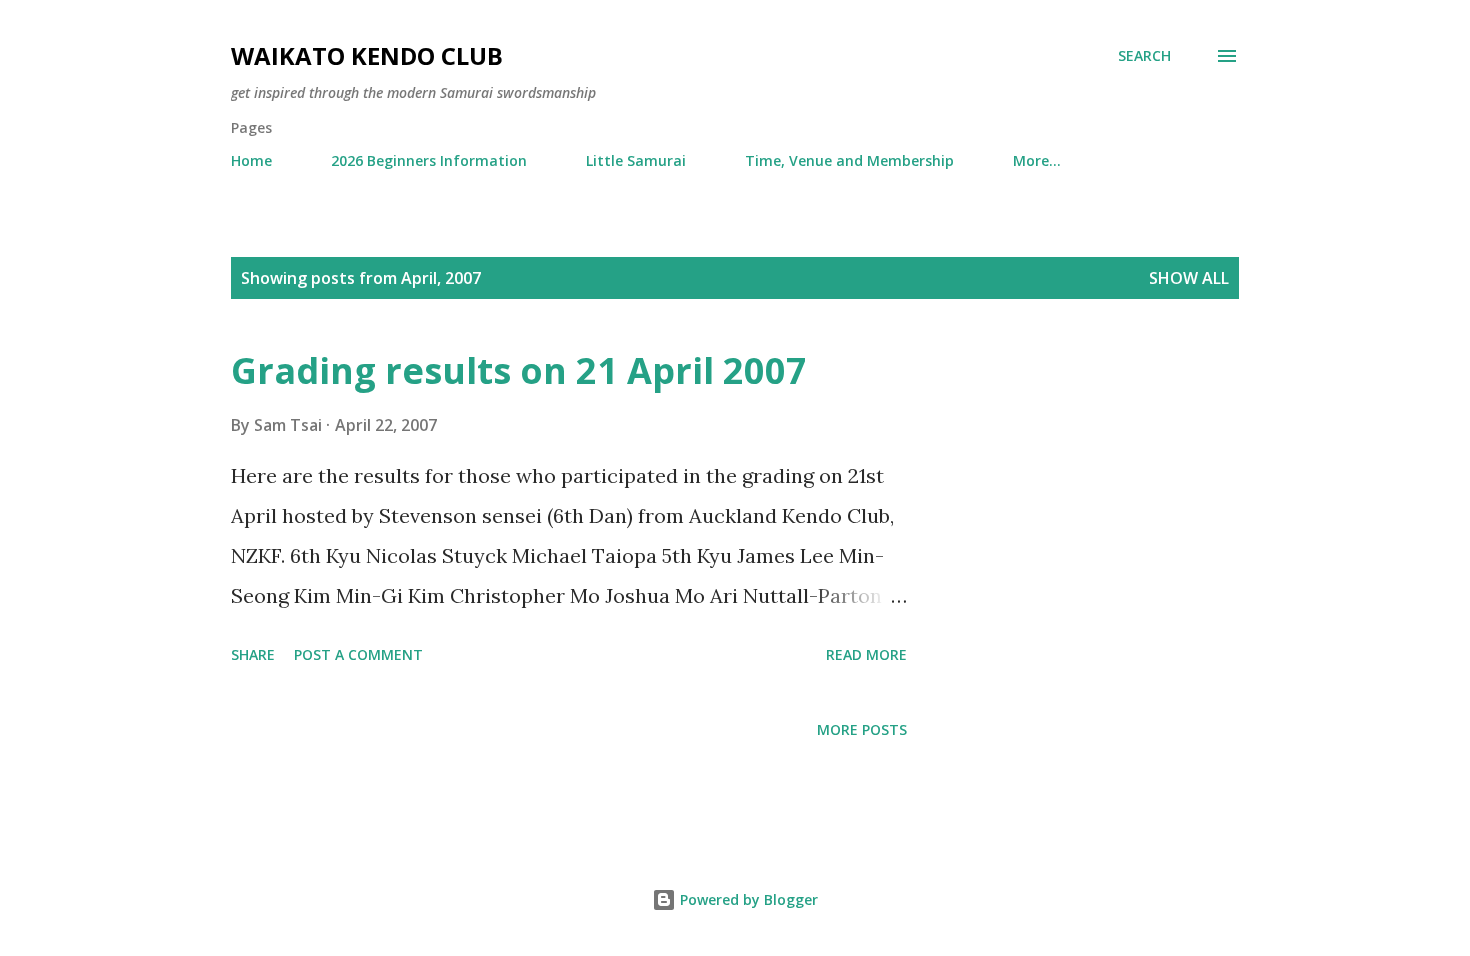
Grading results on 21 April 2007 (519, 370)
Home (251, 160)
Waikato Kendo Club (367, 55)
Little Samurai (636, 160)
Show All (1189, 278)
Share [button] (253, 654)
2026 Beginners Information (429, 160)
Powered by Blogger (747, 899)
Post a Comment (358, 654)
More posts (862, 729)
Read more (866, 654)
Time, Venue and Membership (849, 160)
